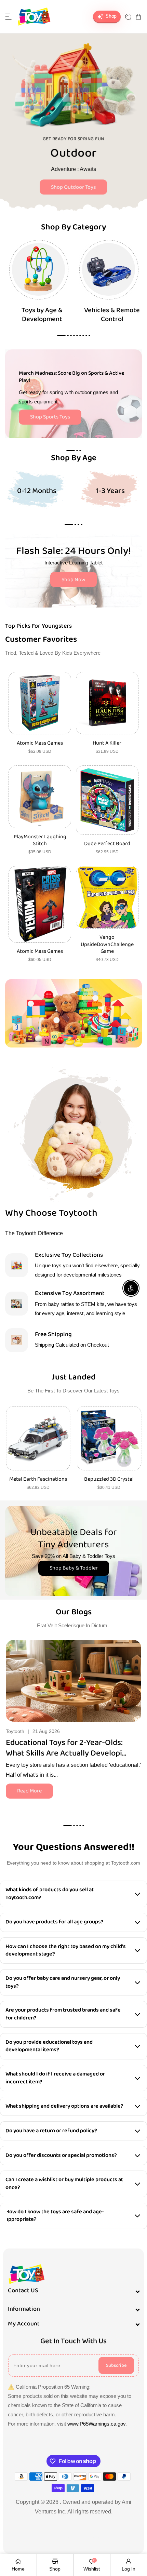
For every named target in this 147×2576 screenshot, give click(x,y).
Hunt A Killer (107, 743)
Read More (29, 1791)
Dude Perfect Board (107, 844)
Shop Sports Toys (50, 417)
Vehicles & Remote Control (112, 315)
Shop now (73, 183)
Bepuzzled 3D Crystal (38, 1479)
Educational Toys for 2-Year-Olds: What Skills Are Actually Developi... (66, 1748)
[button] (9, 17)
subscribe (116, 2365)
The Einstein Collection (109, 1479)
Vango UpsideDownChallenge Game (107, 945)
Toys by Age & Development (42, 315)
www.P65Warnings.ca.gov (96, 2424)
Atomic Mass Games (40, 743)
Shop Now (73, 580)
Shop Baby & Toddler (74, 1568)
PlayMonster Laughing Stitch (40, 841)
